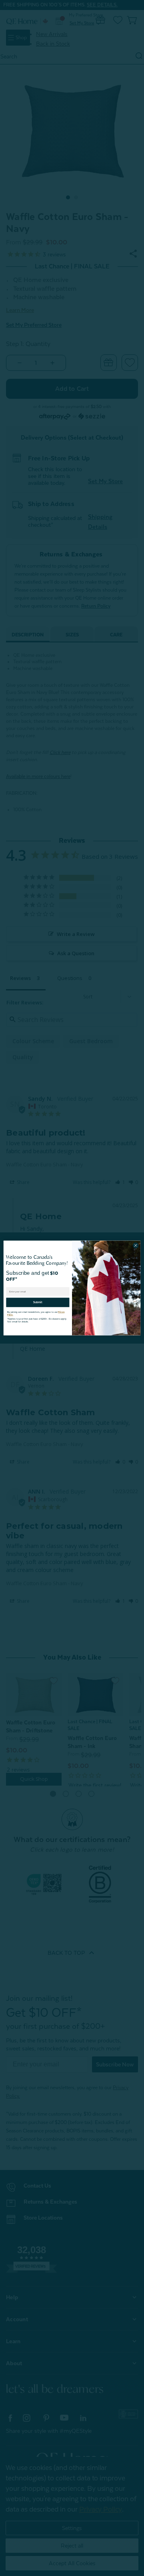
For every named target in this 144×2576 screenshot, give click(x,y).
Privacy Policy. (60, 1310)
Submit (38, 1300)
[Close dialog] (135, 1245)
